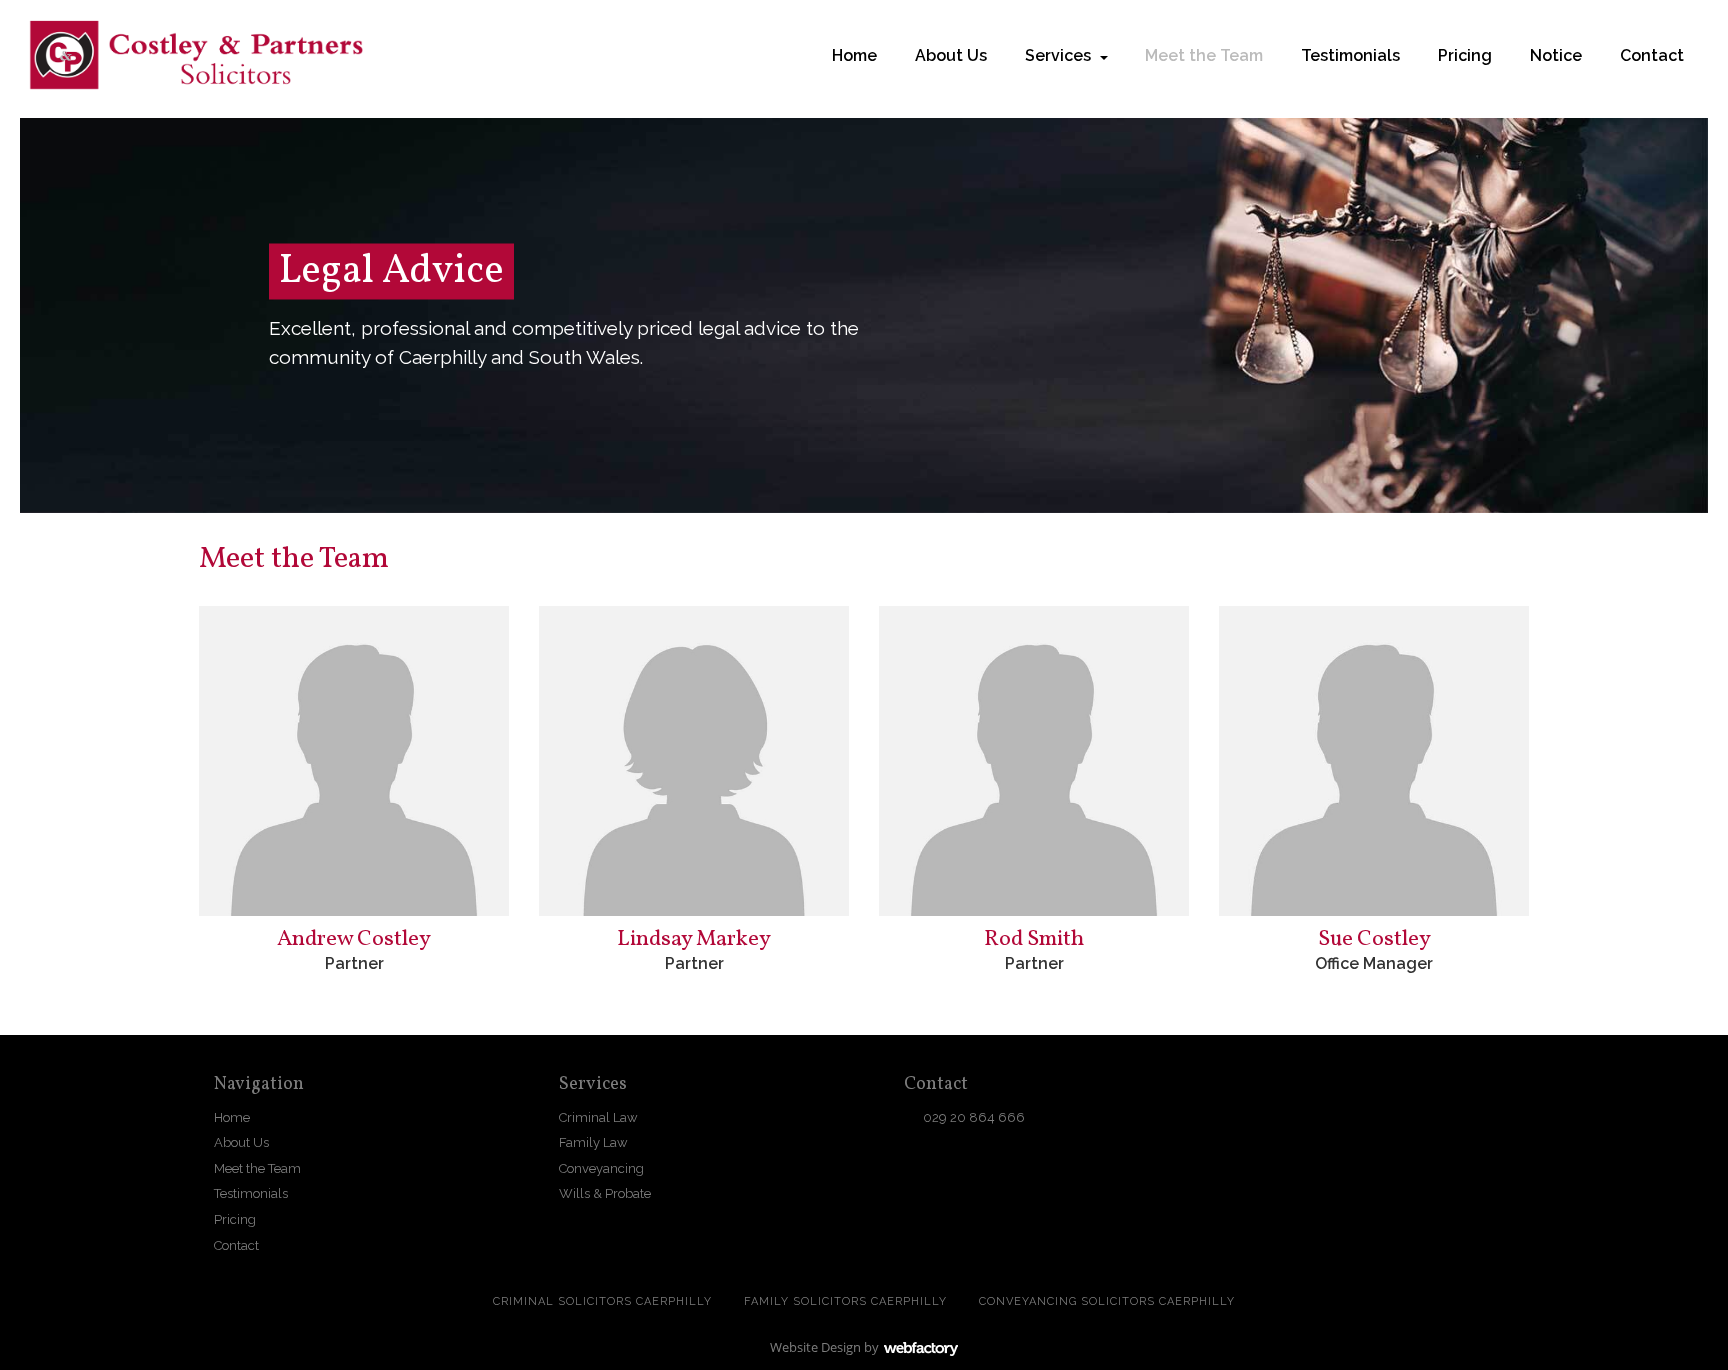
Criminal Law (598, 1117)
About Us (951, 55)
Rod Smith (1034, 939)
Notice (1556, 55)
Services (1058, 55)
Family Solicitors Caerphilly (845, 1301)
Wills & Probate (605, 1193)
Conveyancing (601, 1168)
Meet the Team (1204, 55)
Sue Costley (1374, 939)
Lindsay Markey (694, 939)
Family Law (593, 1142)
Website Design (815, 1347)
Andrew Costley (354, 939)
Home (854, 55)
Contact (1652, 55)
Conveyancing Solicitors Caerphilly (1107, 1301)
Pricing (1465, 55)
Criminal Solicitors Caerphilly (602, 1301)
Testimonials (1350, 55)
